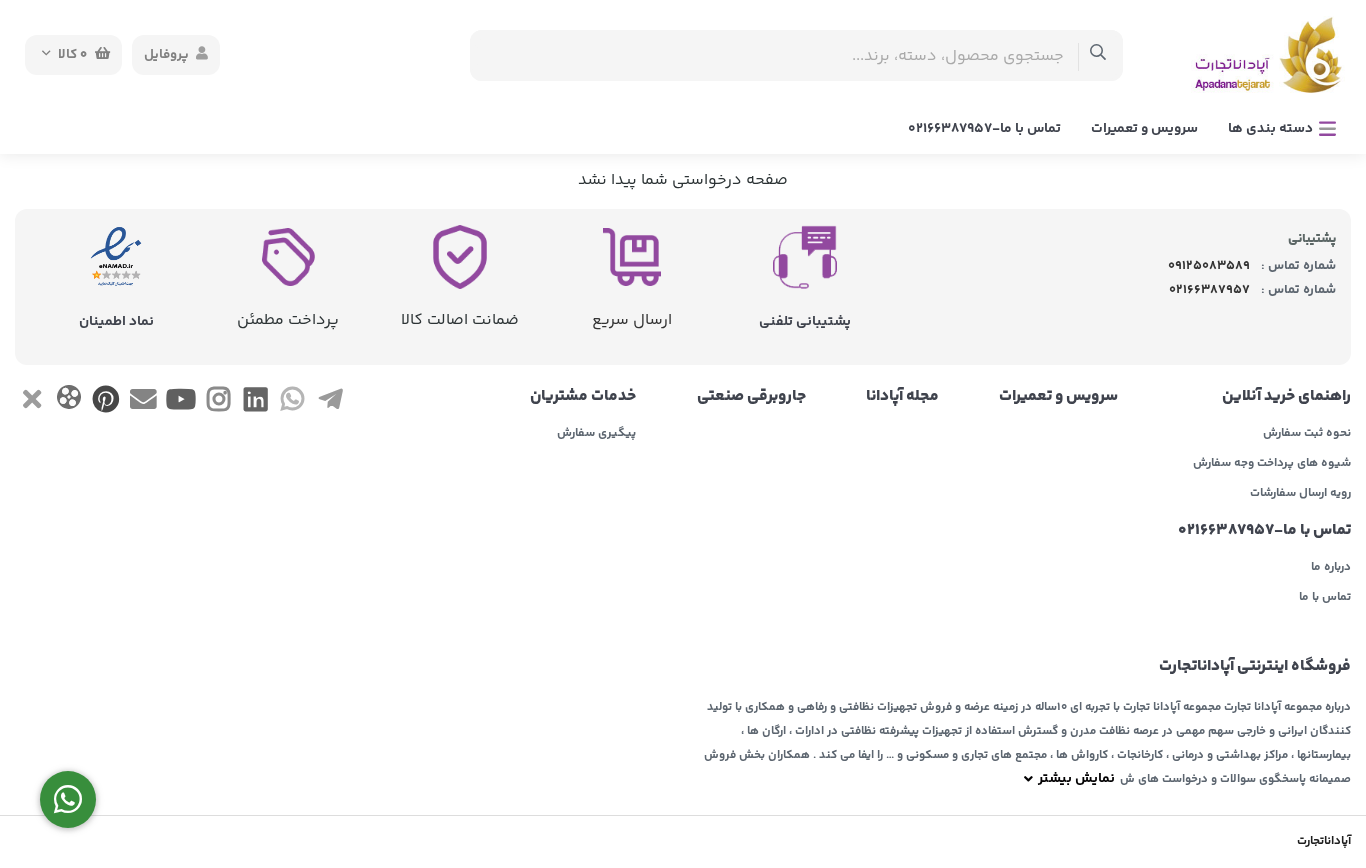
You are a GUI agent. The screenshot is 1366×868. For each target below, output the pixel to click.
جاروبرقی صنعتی (751, 397)
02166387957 (1209, 290)
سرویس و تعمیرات (1144, 129)
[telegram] (330, 404)
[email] (143, 404)
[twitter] (31, 404)
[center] (1098, 55)
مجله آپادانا (902, 397)
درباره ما (1331, 568)
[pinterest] (106, 404)
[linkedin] (255, 404)
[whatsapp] (292, 404)
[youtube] (180, 404)
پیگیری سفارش (596, 434)
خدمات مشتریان (583, 397)
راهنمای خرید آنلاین (1286, 397)
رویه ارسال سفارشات (1300, 494)
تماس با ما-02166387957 (984, 129)
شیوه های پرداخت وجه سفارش (1272, 464)
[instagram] (218, 404)
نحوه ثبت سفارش (1307, 434)
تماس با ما (1325, 598)
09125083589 (1209, 266)
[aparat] (68, 401)
